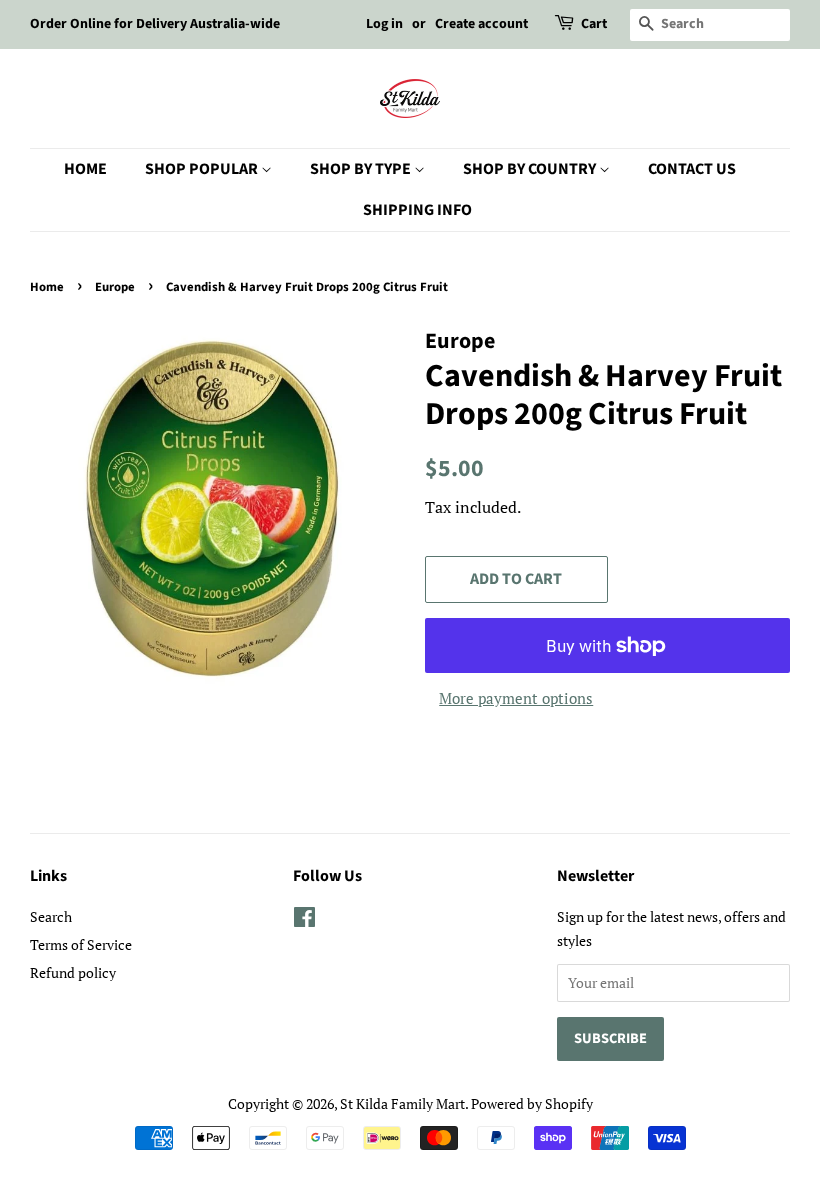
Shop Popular (203, 169)
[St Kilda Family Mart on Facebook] (304, 920)
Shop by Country (531, 169)
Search (51, 916)
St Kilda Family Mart (402, 1103)
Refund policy (73, 972)
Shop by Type (362, 169)
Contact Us (692, 169)
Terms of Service (81, 944)
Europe (115, 287)
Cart (594, 24)
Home (85, 169)
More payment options (516, 698)
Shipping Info (417, 210)
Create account (481, 24)
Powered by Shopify (532, 1103)
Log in (384, 24)
